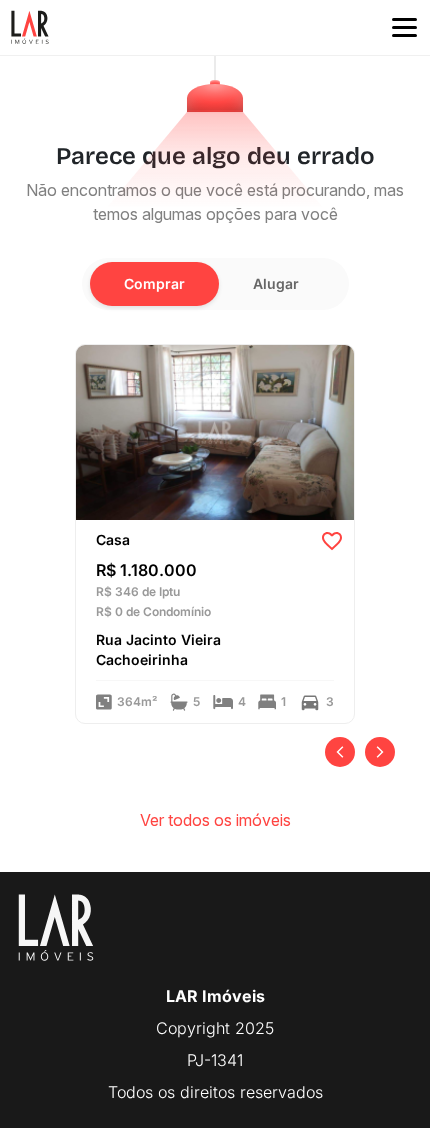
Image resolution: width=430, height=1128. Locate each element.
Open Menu (404, 28)
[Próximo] (380, 752)
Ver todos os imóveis (215, 820)
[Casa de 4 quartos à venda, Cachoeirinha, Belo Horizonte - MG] (215, 431)
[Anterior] (340, 752)
